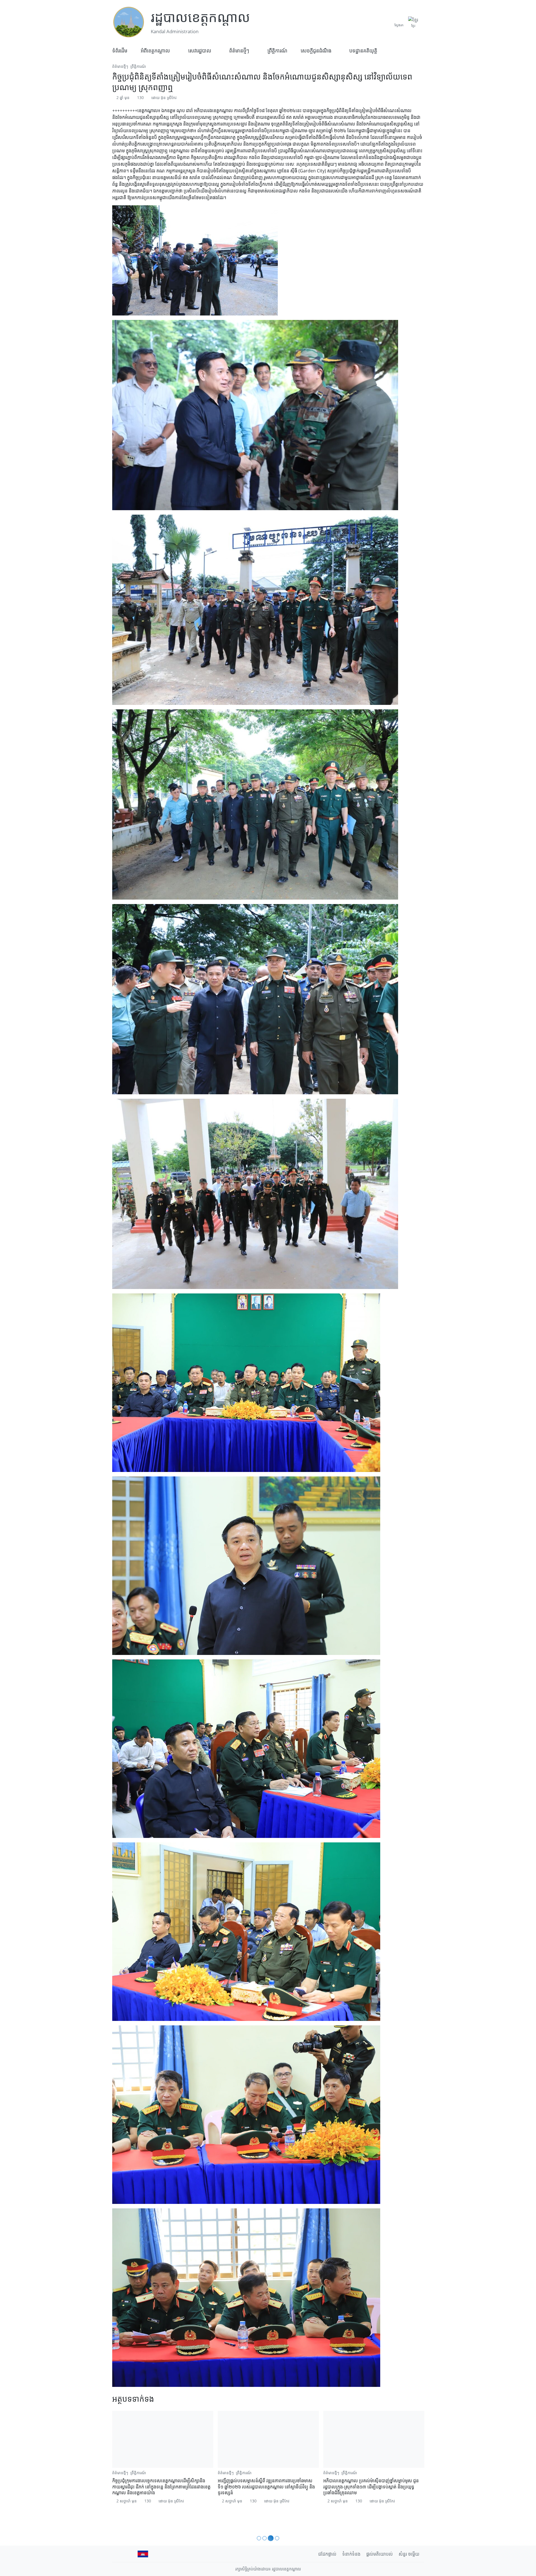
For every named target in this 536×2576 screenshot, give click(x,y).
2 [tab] (266, 2538)
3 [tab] (271, 2538)
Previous (120, 2470)
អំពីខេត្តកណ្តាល (155, 50)
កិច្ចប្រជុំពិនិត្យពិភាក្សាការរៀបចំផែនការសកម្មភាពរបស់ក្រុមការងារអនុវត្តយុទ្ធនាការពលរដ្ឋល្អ (371, 2484)
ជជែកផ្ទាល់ (327, 2554)
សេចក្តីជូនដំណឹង (316, 50)
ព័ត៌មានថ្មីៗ (239, 50)
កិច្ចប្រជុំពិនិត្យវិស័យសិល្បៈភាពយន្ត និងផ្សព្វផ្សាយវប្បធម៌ (264, 2481)
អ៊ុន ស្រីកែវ (169, 97)
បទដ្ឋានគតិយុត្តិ (363, 50)
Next (416, 2470)
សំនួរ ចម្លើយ (409, 2554)
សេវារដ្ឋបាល (200, 50)
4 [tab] (277, 2538)
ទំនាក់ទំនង (351, 2554)
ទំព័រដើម (120, 50)
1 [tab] (260, 2538)
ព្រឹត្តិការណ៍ (277, 50)
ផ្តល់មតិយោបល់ (380, 2554)
